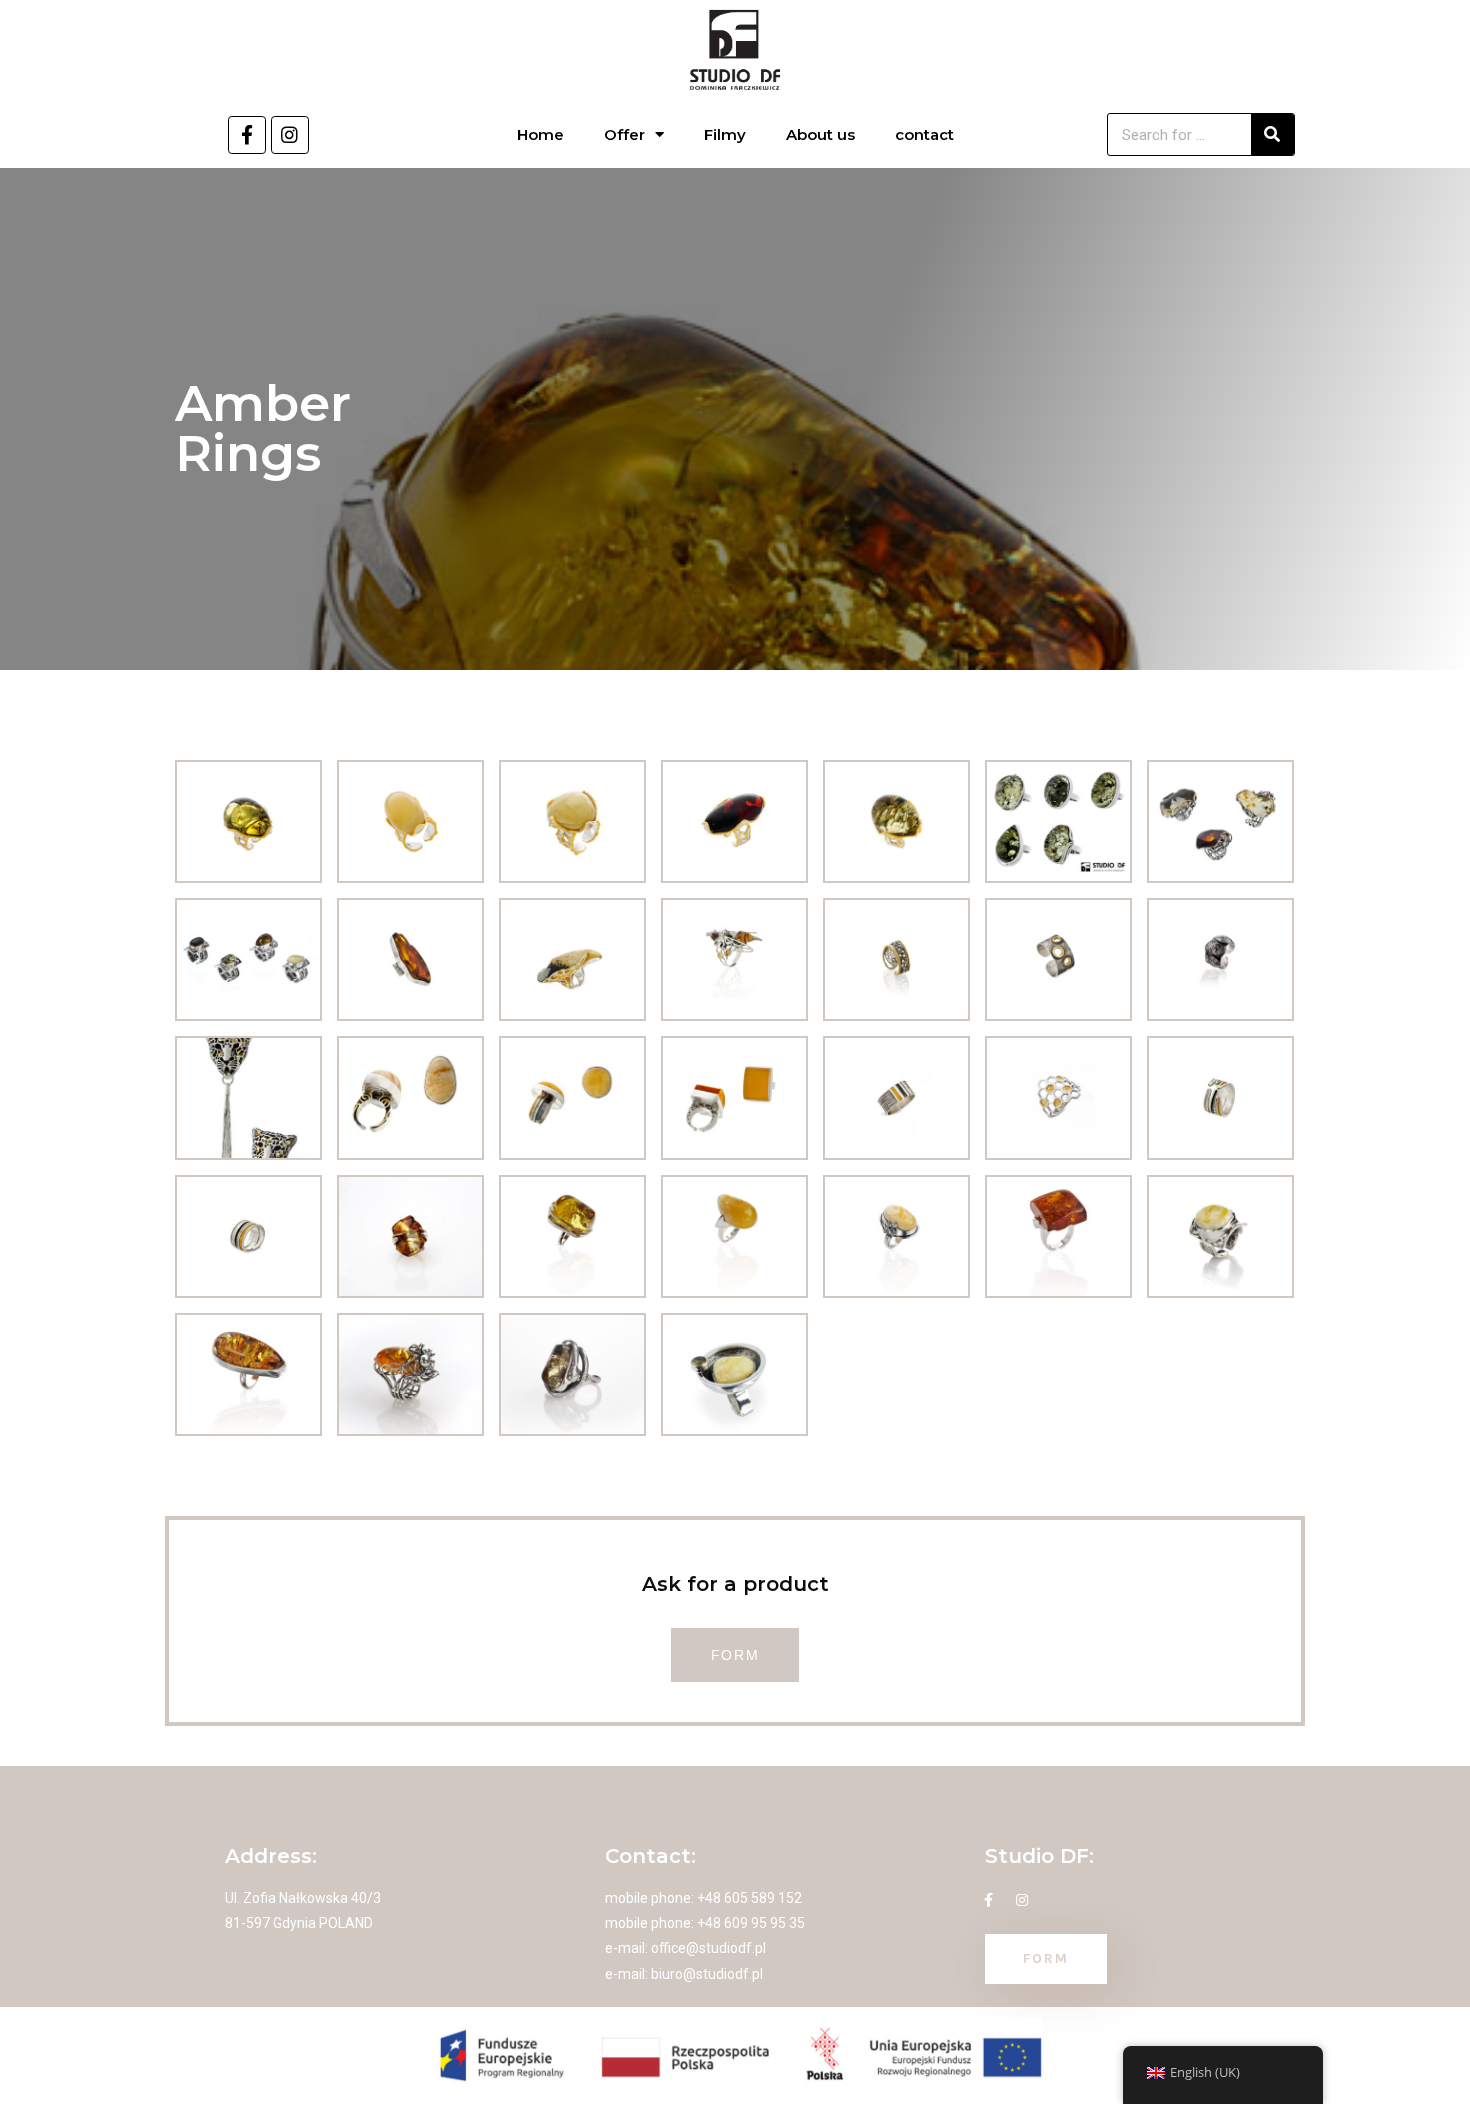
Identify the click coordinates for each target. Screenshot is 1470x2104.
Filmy (725, 134)
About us (820, 134)
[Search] (1272, 134)
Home (540, 134)
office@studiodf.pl (708, 1948)
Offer (624, 134)
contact (924, 134)
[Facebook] (247, 135)
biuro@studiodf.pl (707, 1974)
